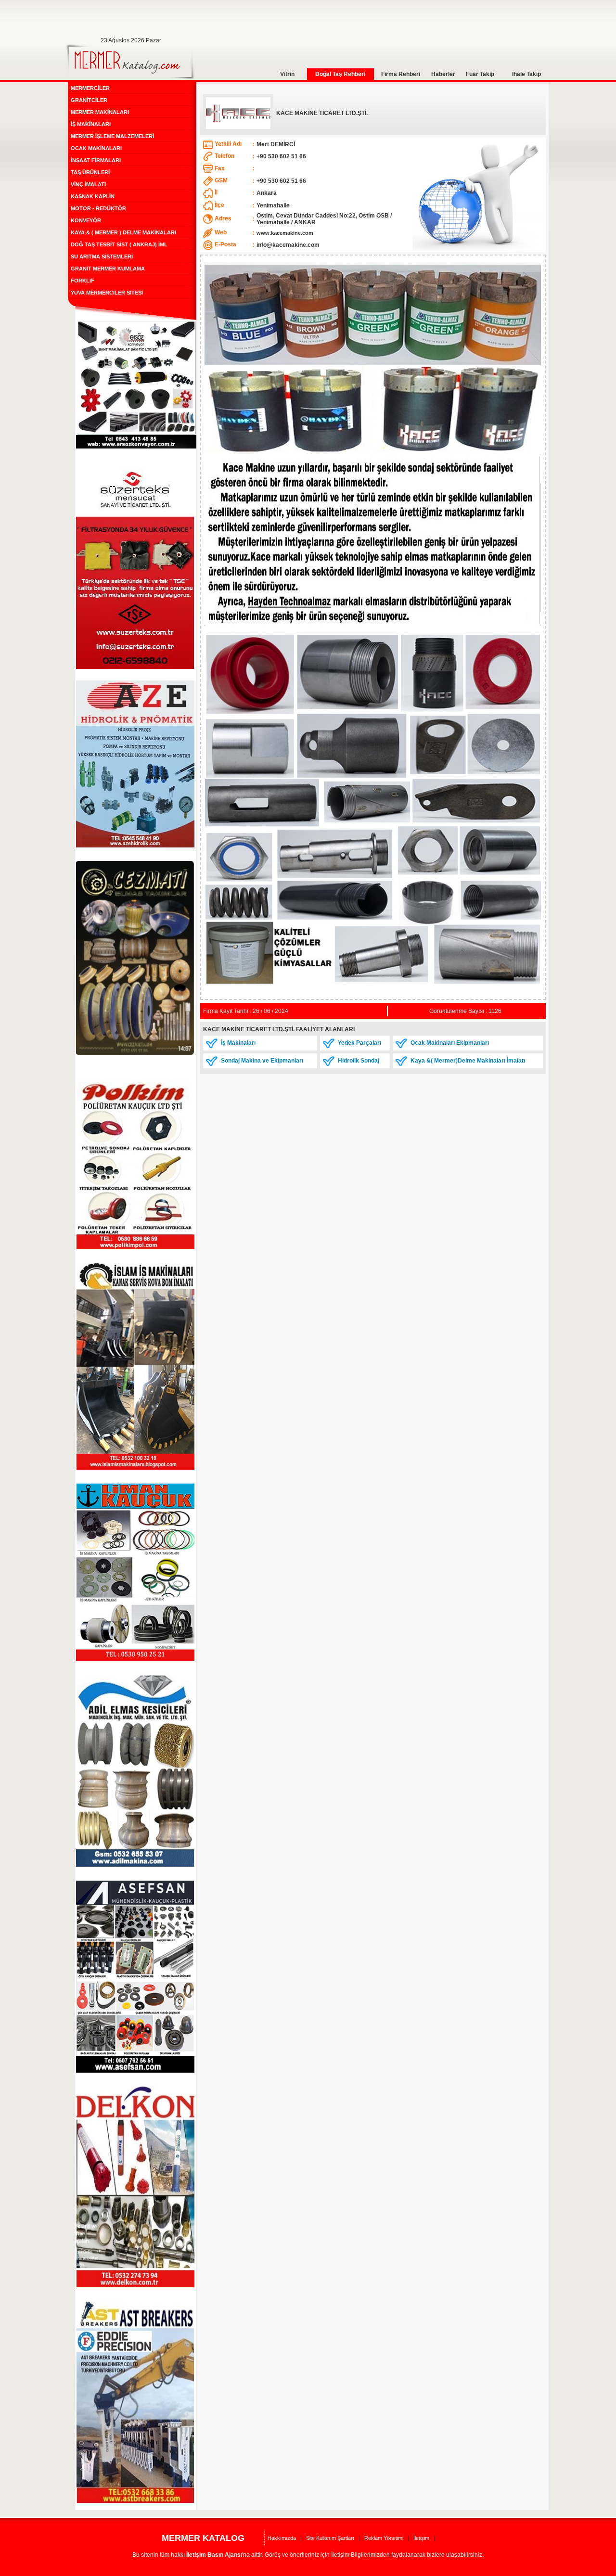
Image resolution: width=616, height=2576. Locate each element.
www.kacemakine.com (285, 233)
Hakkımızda (282, 2538)
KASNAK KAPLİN (93, 196)
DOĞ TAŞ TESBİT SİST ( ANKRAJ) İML (119, 244)
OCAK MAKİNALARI (96, 148)
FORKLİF (83, 281)
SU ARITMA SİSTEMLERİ (102, 256)
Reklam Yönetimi (384, 2538)
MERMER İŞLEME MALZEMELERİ (112, 136)
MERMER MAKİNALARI (100, 112)
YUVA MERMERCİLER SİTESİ (107, 293)
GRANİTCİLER (89, 100)
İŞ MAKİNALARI (91, 124)
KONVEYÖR (86, 220)
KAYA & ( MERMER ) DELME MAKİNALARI (123, 232)
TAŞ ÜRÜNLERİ (90, 172)
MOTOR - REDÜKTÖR (98, 208)
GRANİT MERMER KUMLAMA (108, 269)
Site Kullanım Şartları (330, 2538)
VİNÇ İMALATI (88, 184)
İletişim (421, 2538)
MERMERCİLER (90, 88)
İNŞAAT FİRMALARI (96, 160)
